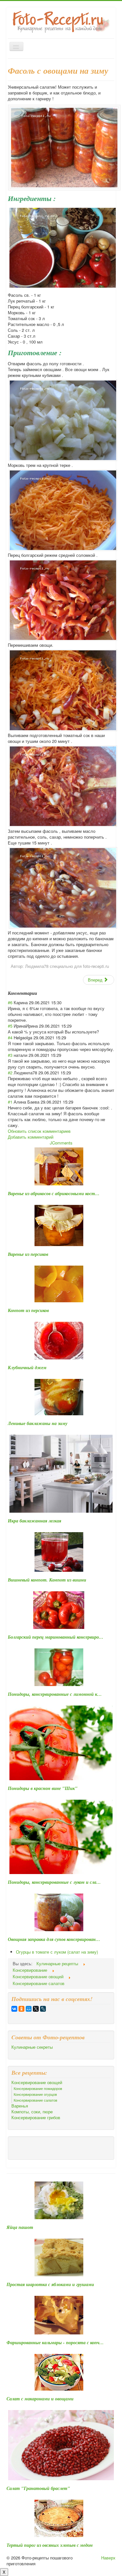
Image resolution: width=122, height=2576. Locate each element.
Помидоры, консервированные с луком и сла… (54, 1882)
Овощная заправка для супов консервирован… (54, 1939)
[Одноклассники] (21, 2009)
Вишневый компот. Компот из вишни (47, 1580)
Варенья (20, 2106)
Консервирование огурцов (35, 2094)
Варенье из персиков (28, 1254)
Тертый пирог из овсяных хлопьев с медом (50, 2545)
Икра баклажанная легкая (34, 1521)
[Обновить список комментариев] (39, 993)
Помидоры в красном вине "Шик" (43, 1788)
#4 (10, 1038)
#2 (10, 1073)
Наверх (108, 2558)
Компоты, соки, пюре (32, 2112)
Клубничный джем (27, 1368)
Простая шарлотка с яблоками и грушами (50, 2284)
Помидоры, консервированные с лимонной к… (55, 1694)
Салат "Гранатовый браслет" (38, 2488)
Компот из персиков (28, 1310)
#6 (10, 1002)
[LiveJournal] (43, 2009)
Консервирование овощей (37, 2082)
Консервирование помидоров (38, 2088)
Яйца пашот (20, 2227)
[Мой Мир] (29, 2009)
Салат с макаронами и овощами (40, 2399)
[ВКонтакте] (14, 2009)
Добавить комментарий (31, 1137)
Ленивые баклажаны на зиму (38, 1423)
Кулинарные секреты (32, 2047)
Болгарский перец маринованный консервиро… (56, 1637)
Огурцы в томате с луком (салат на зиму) (57, 1952)
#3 (10, 1055)
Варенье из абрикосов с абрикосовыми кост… (54, 1194)
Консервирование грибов (36, 2118)
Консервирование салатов (35, 2100)
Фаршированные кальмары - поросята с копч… (55, 2343)
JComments (61, 1143)
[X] (36, 2009)
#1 (10, 1102)
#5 (10, 1026)
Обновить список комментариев (39, 1131)
